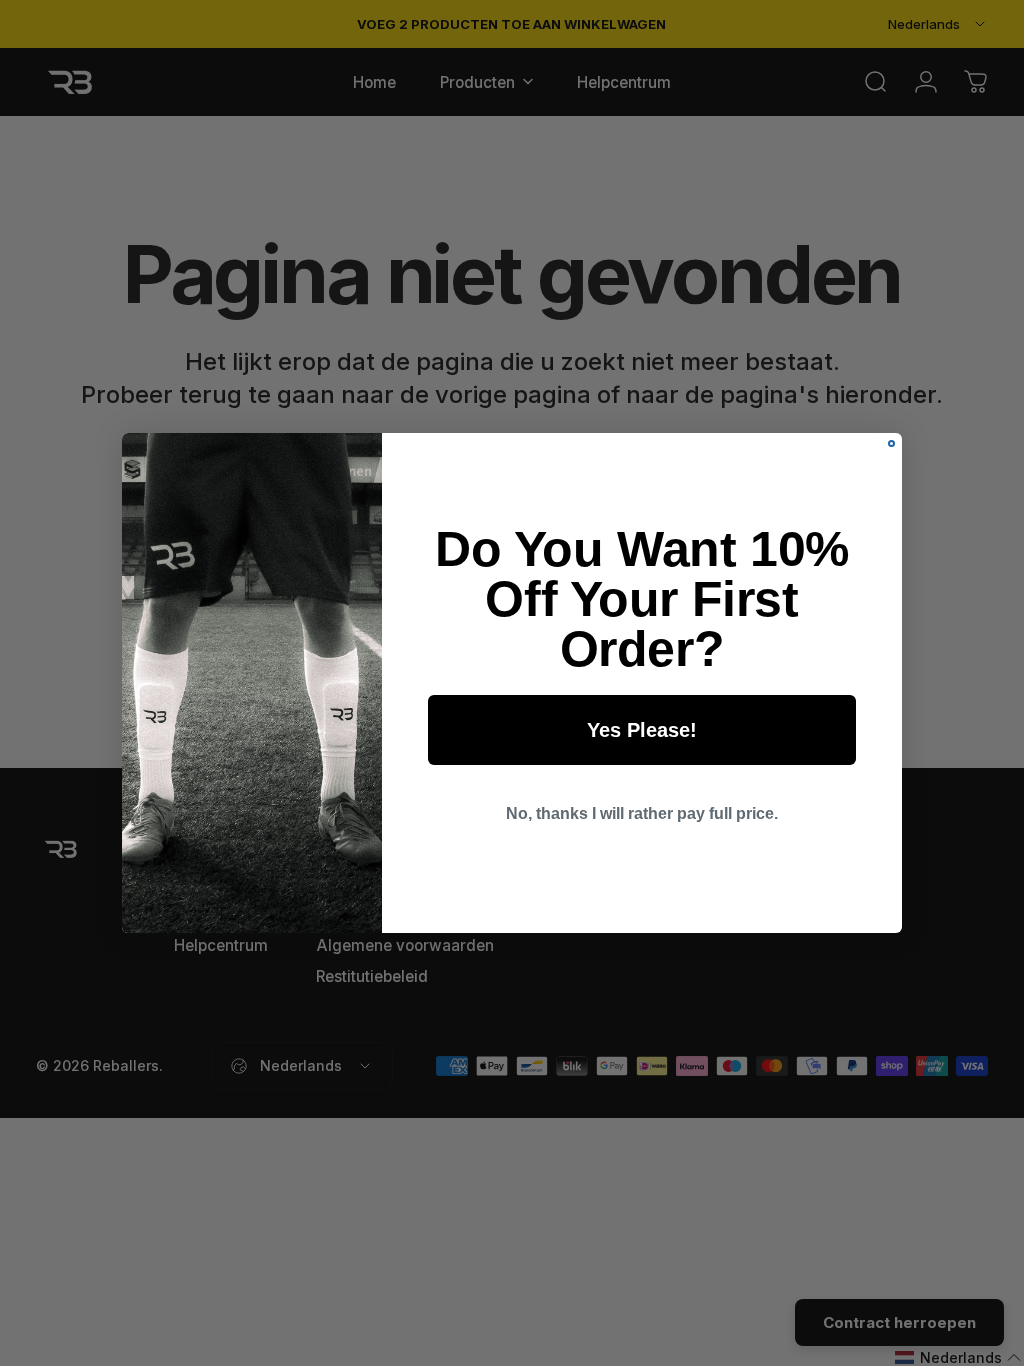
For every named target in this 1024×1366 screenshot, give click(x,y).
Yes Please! (642, 730)
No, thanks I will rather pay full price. (642, 813)
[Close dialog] (891, 443)
